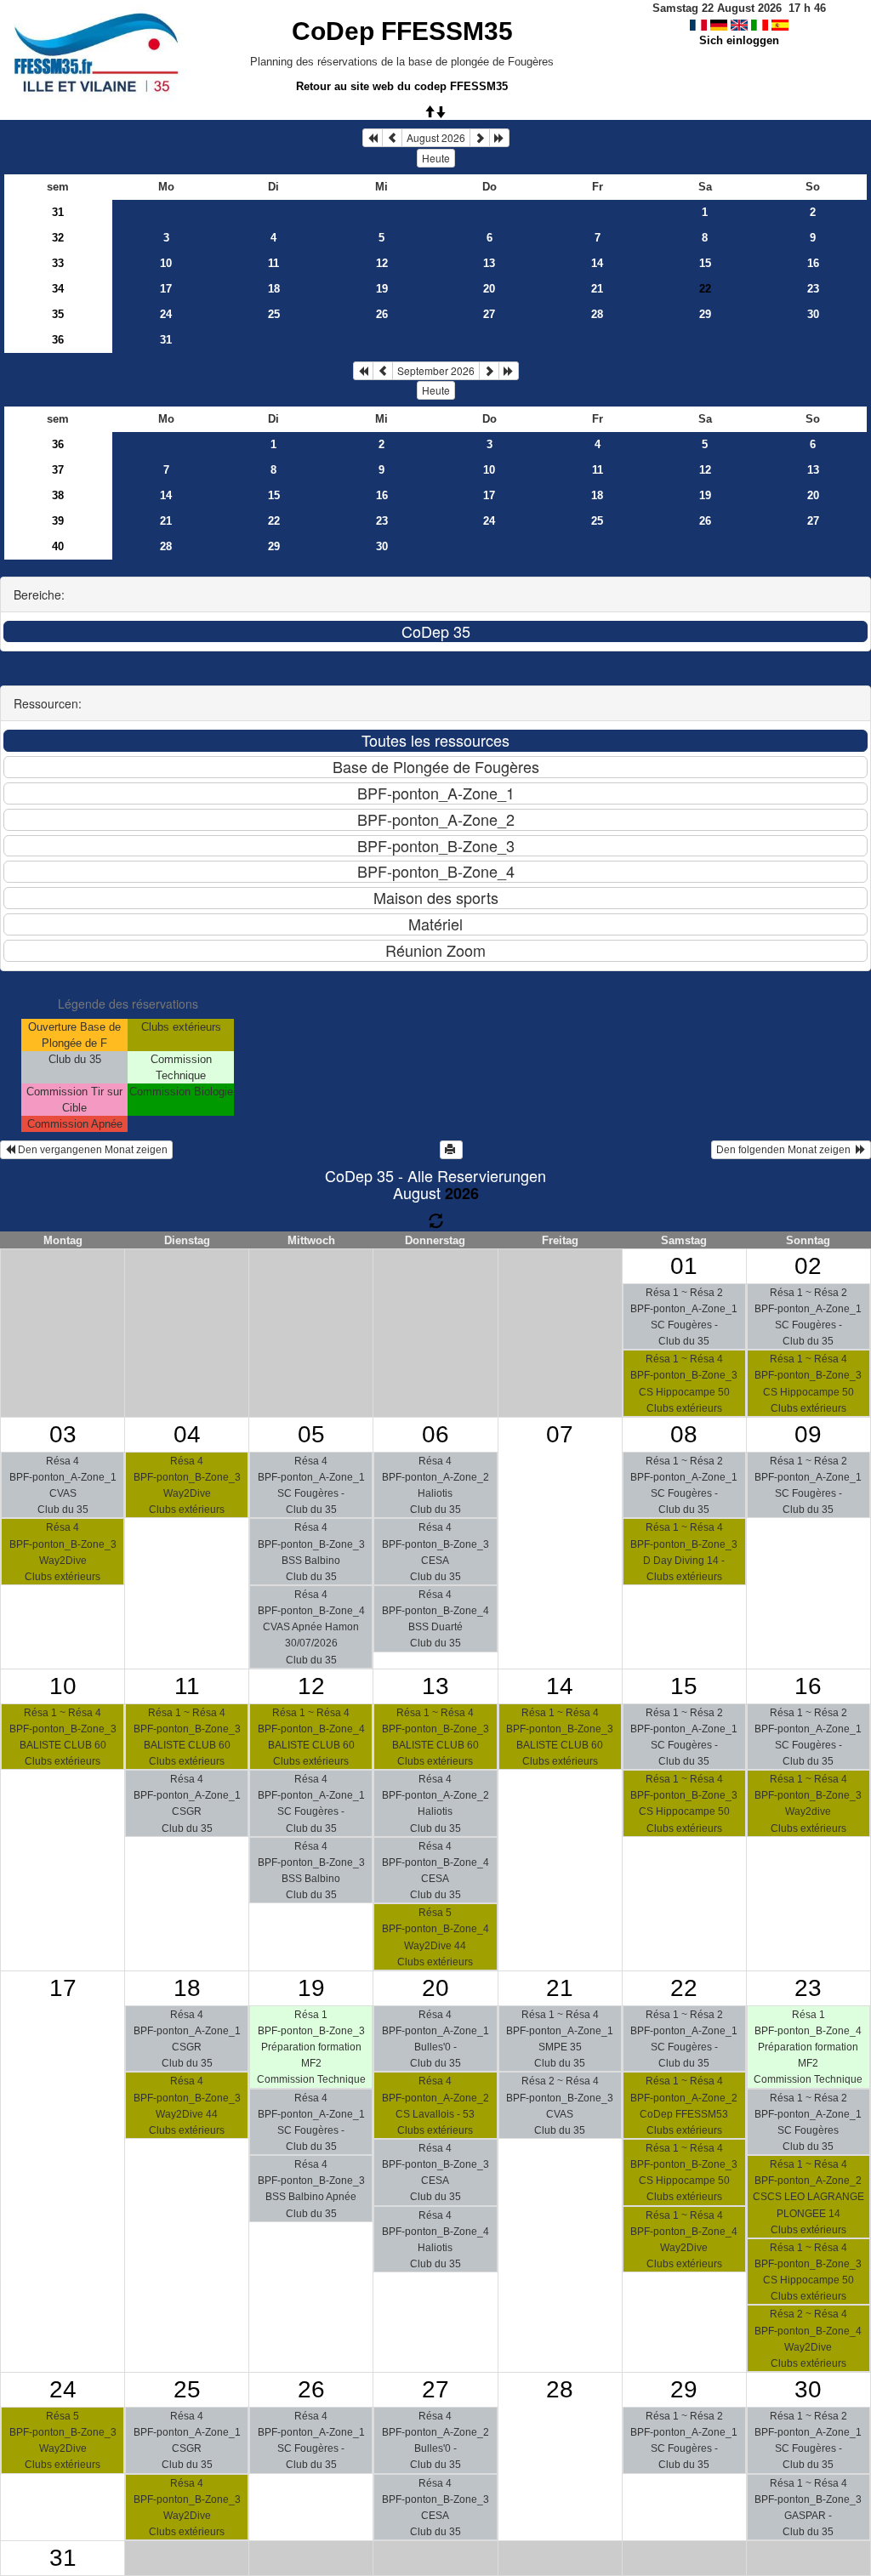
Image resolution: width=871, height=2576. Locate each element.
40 (58, 546)
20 (489, 289)
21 (597, 289)
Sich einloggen (739, 40)
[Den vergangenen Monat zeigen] (392, 138)
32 (58, 238)
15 (705, 263)
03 (63, 1434)
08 (684, 1434)
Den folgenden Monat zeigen (786, 1150)
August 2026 (436, 137)
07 (560, 1434)
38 (58, 495)
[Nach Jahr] (499, 138)
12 (382, 263)
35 (58, 314)
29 (705, 314)
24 (166, 314)
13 (489, 263)
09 (808, 1434)
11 (273, 263)
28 (597, 314)
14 (597, 263)
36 (58, 340)
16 (813, 263)
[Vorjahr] (373, 138)
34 (58, 289)
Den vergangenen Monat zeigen (91, 1150)
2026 (462, 1193)
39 (58, 521)
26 (382, 314)
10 (166, 263)
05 (311, 1434)
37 (58, 470)
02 (808, 1266)
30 (813, 314)
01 (684, 1266)
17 (166, 289)
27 (489, 314)
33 (58, 263)
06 (435, 1434)
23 (813, 289)
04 (187, 1434)
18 (274, 289)
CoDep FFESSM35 (402, 31)
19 (382, 289)
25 (274, 314)
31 (58, 212)
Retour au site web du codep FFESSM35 (402, 86)
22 (274, 521)
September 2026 (436, 370)
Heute (436, 158)
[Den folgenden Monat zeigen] (480, 138)
